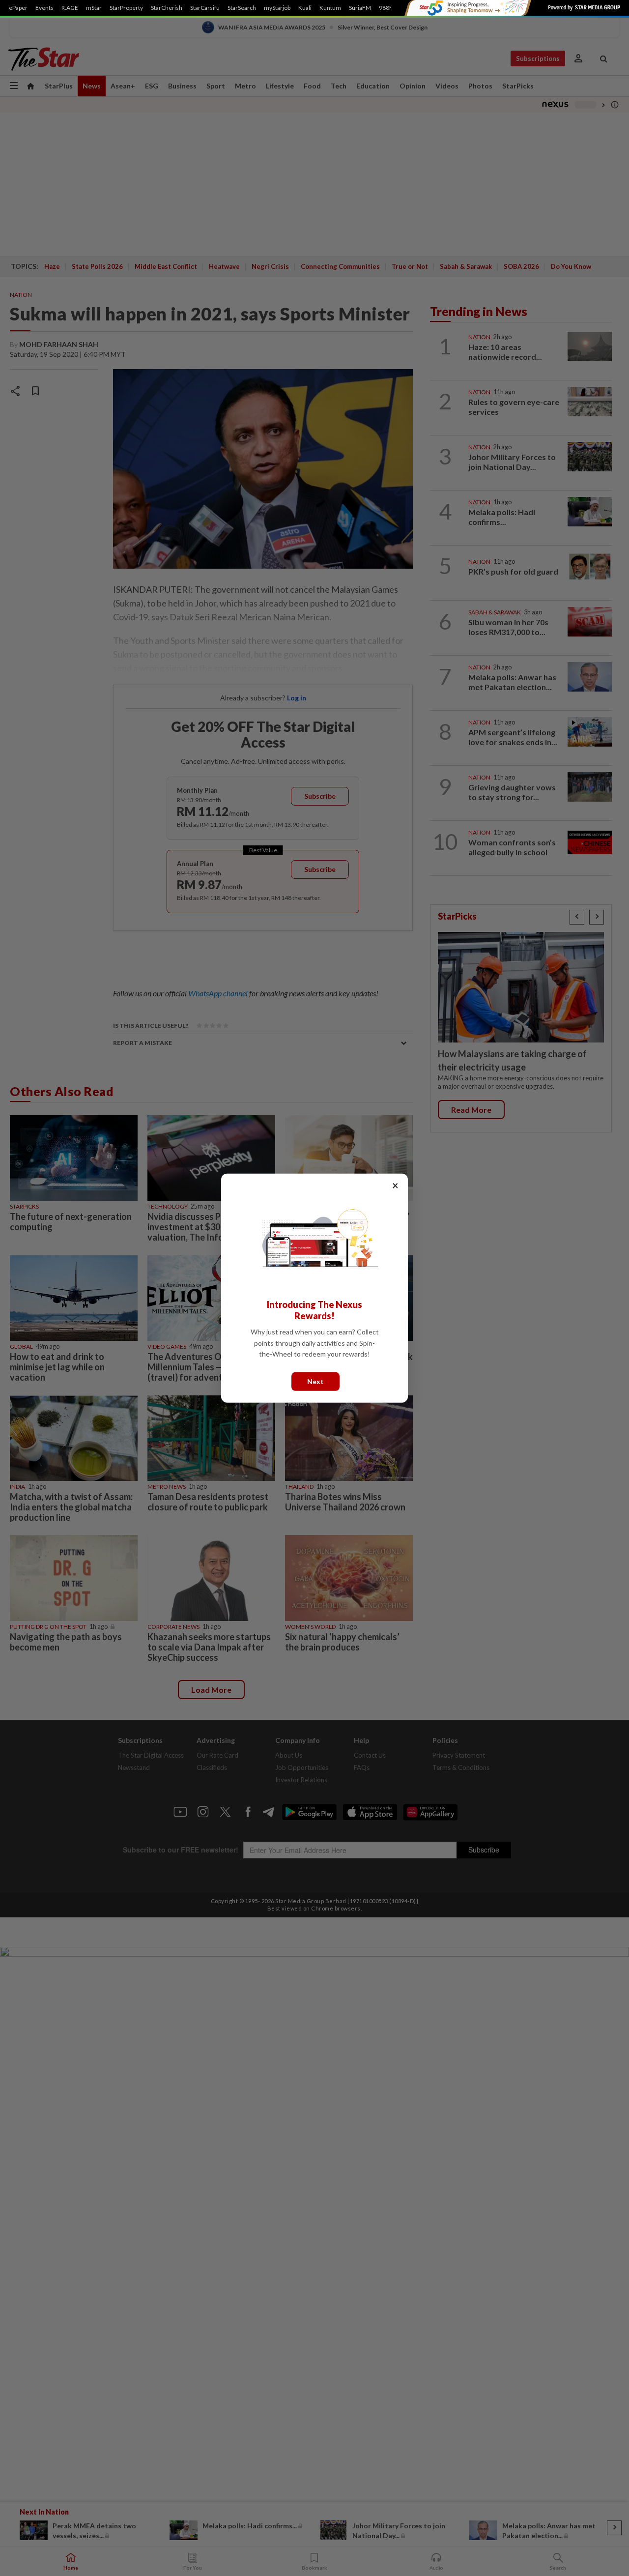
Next (315, 1381)
